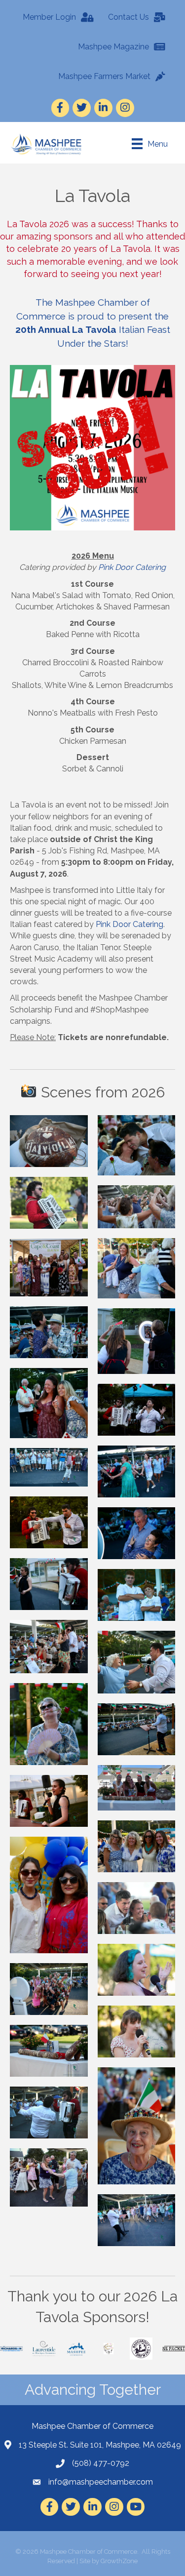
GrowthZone (119, 2561)
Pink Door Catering (132, 567)
